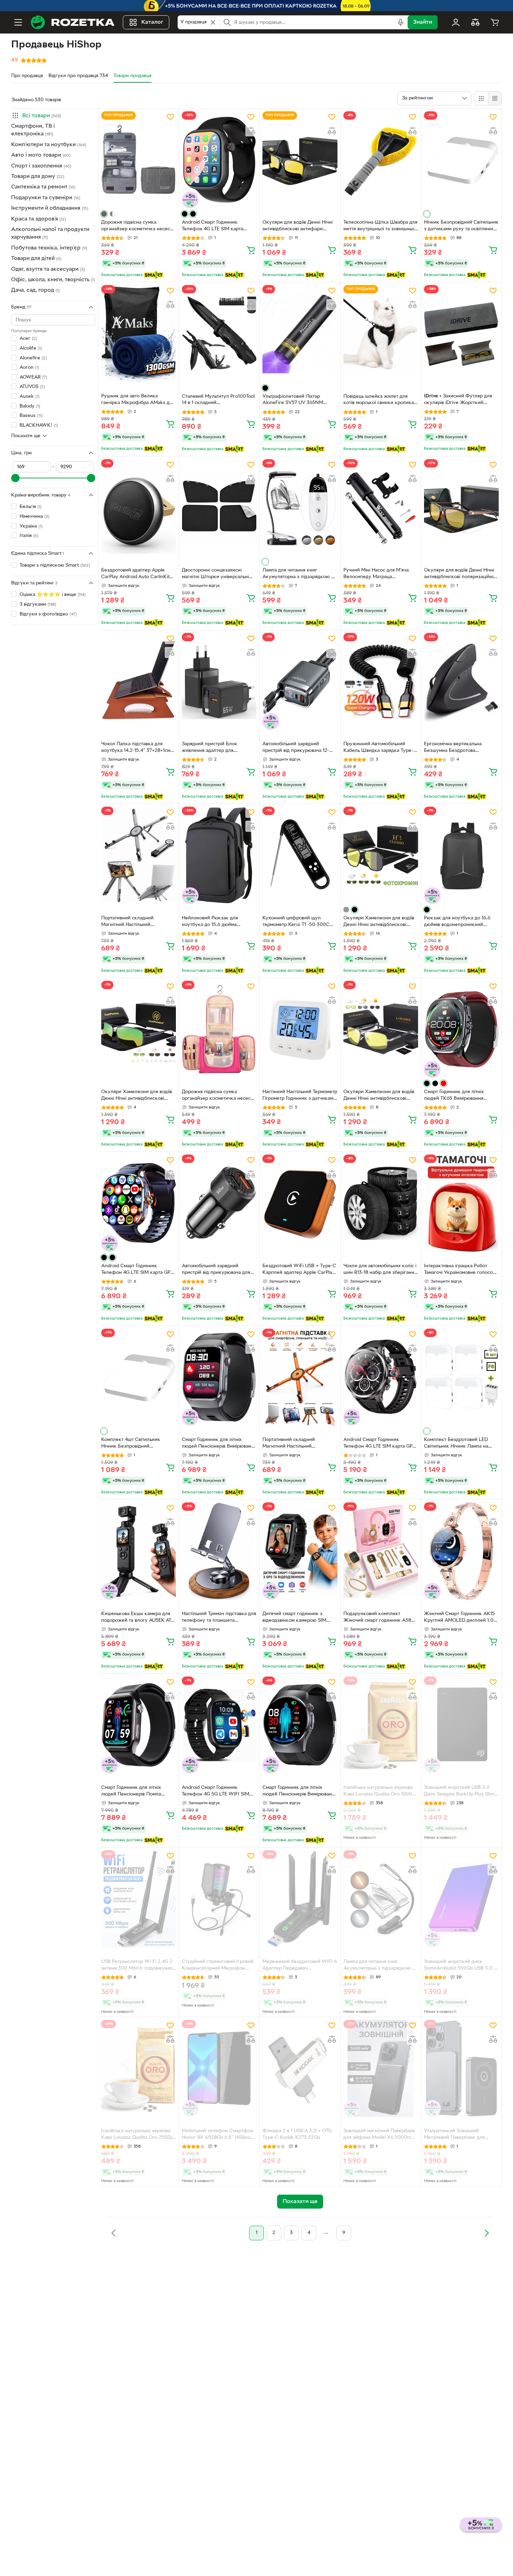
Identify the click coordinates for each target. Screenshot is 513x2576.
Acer (28, 339)
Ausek (29, 397)
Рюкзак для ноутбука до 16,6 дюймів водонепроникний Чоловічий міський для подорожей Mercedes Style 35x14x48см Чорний (457, 922)
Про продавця (27, 76)
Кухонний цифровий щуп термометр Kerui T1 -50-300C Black (296, 922)
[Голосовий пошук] (401, 22)
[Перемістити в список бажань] (170, 117)
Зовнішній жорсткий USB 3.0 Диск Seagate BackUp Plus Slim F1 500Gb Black (459, 1792)
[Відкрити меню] (18, 22)
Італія (29, 536)
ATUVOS (32, 387)
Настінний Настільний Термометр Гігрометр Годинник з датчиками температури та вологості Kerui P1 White (300, 1096)
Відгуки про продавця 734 (78, 76)
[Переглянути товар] (104, 214)
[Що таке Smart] (154, 275)
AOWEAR (33, 377)
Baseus (31, 416)
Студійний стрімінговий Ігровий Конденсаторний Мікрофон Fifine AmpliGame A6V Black (218, 1966)
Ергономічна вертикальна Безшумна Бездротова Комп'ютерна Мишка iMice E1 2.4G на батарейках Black (457, 748)
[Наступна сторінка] (486, 2233)
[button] (53, 115)
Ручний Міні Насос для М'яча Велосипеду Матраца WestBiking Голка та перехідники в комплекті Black (378, 574)
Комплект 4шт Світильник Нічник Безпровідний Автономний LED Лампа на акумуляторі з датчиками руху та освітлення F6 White (136, 1444)
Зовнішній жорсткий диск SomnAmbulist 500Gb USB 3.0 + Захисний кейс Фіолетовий (460, 1966)
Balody (30, 406)
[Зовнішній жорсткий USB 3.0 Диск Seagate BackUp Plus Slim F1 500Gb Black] (461, 1725)
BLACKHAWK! (39, 425)
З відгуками (38, 604)
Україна (31, 526)
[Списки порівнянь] (475, 22)
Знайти (423, 22)
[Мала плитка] (495, 98)
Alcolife (31, 348)
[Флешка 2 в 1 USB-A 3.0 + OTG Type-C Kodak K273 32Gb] (300, 2068)
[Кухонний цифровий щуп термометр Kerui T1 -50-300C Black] (300, 855)
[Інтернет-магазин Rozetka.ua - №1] (73, 22)
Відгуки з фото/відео (48, 614)
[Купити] (251, 250)
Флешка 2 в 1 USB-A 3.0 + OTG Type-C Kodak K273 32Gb (297, 2134)
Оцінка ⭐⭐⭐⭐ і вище (53, 595)
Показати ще (26, 436)
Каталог (152, 22)
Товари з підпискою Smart (55, 565)
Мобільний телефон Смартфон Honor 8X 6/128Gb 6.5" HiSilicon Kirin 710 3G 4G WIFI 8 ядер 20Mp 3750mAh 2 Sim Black (218, 2135)
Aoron (29, 368)
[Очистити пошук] (213, 22)
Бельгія (31, 507)
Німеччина (34, 517)
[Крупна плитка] (481, 98)
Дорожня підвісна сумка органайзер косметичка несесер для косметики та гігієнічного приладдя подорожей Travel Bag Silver (138, 226)
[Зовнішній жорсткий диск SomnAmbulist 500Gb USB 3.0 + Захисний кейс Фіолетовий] (461, 1899)
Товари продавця (132, 76)
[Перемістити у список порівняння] (251, 131)
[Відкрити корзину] (495, 22)
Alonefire (33, 358)
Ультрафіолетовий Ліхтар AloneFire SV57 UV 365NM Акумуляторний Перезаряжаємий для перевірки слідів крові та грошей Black (299, 401)
